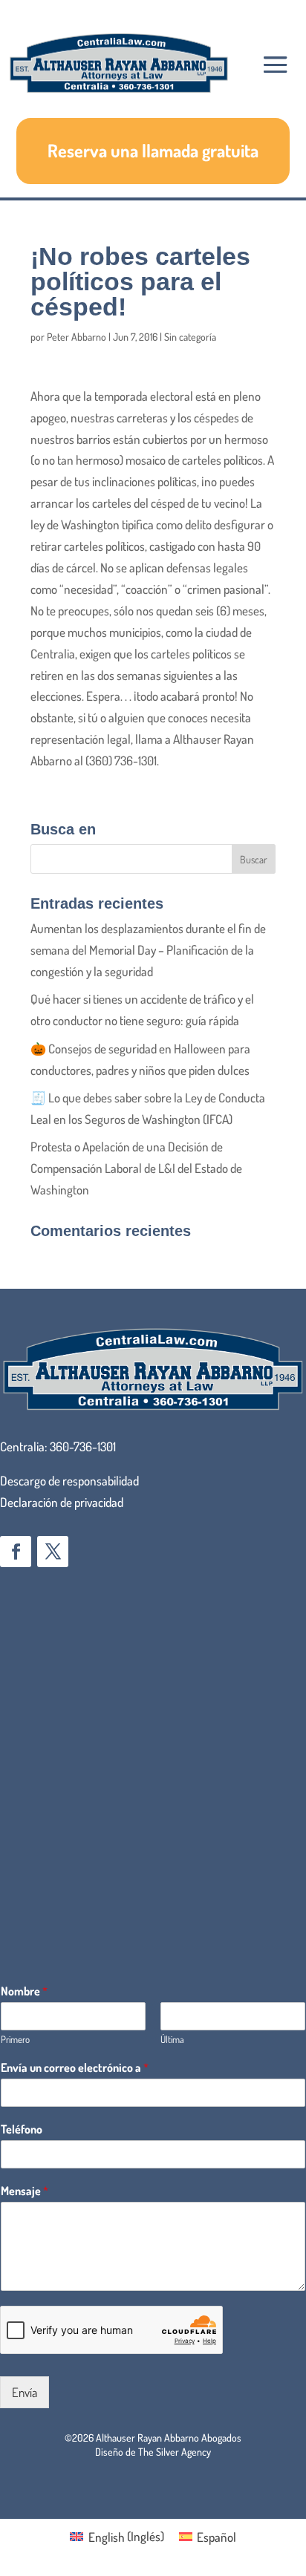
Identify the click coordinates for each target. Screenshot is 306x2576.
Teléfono (22, 2129)
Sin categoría (190, 337)
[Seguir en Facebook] (16, 1552)
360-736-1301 (83, 1446)
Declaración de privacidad (62, 1502)
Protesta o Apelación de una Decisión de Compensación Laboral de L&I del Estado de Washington (136, 1168)
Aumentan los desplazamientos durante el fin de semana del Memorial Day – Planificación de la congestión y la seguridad (148, 950)
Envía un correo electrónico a (75, 2067)
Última (172, 2039)
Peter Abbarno (76, 337)
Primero (15, 2039)
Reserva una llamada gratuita (153, 150)
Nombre (24, 1991)
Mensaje (25, 2191)
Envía (25, 2392)
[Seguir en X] (53, 1552)
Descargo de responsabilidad (69, 1481)
